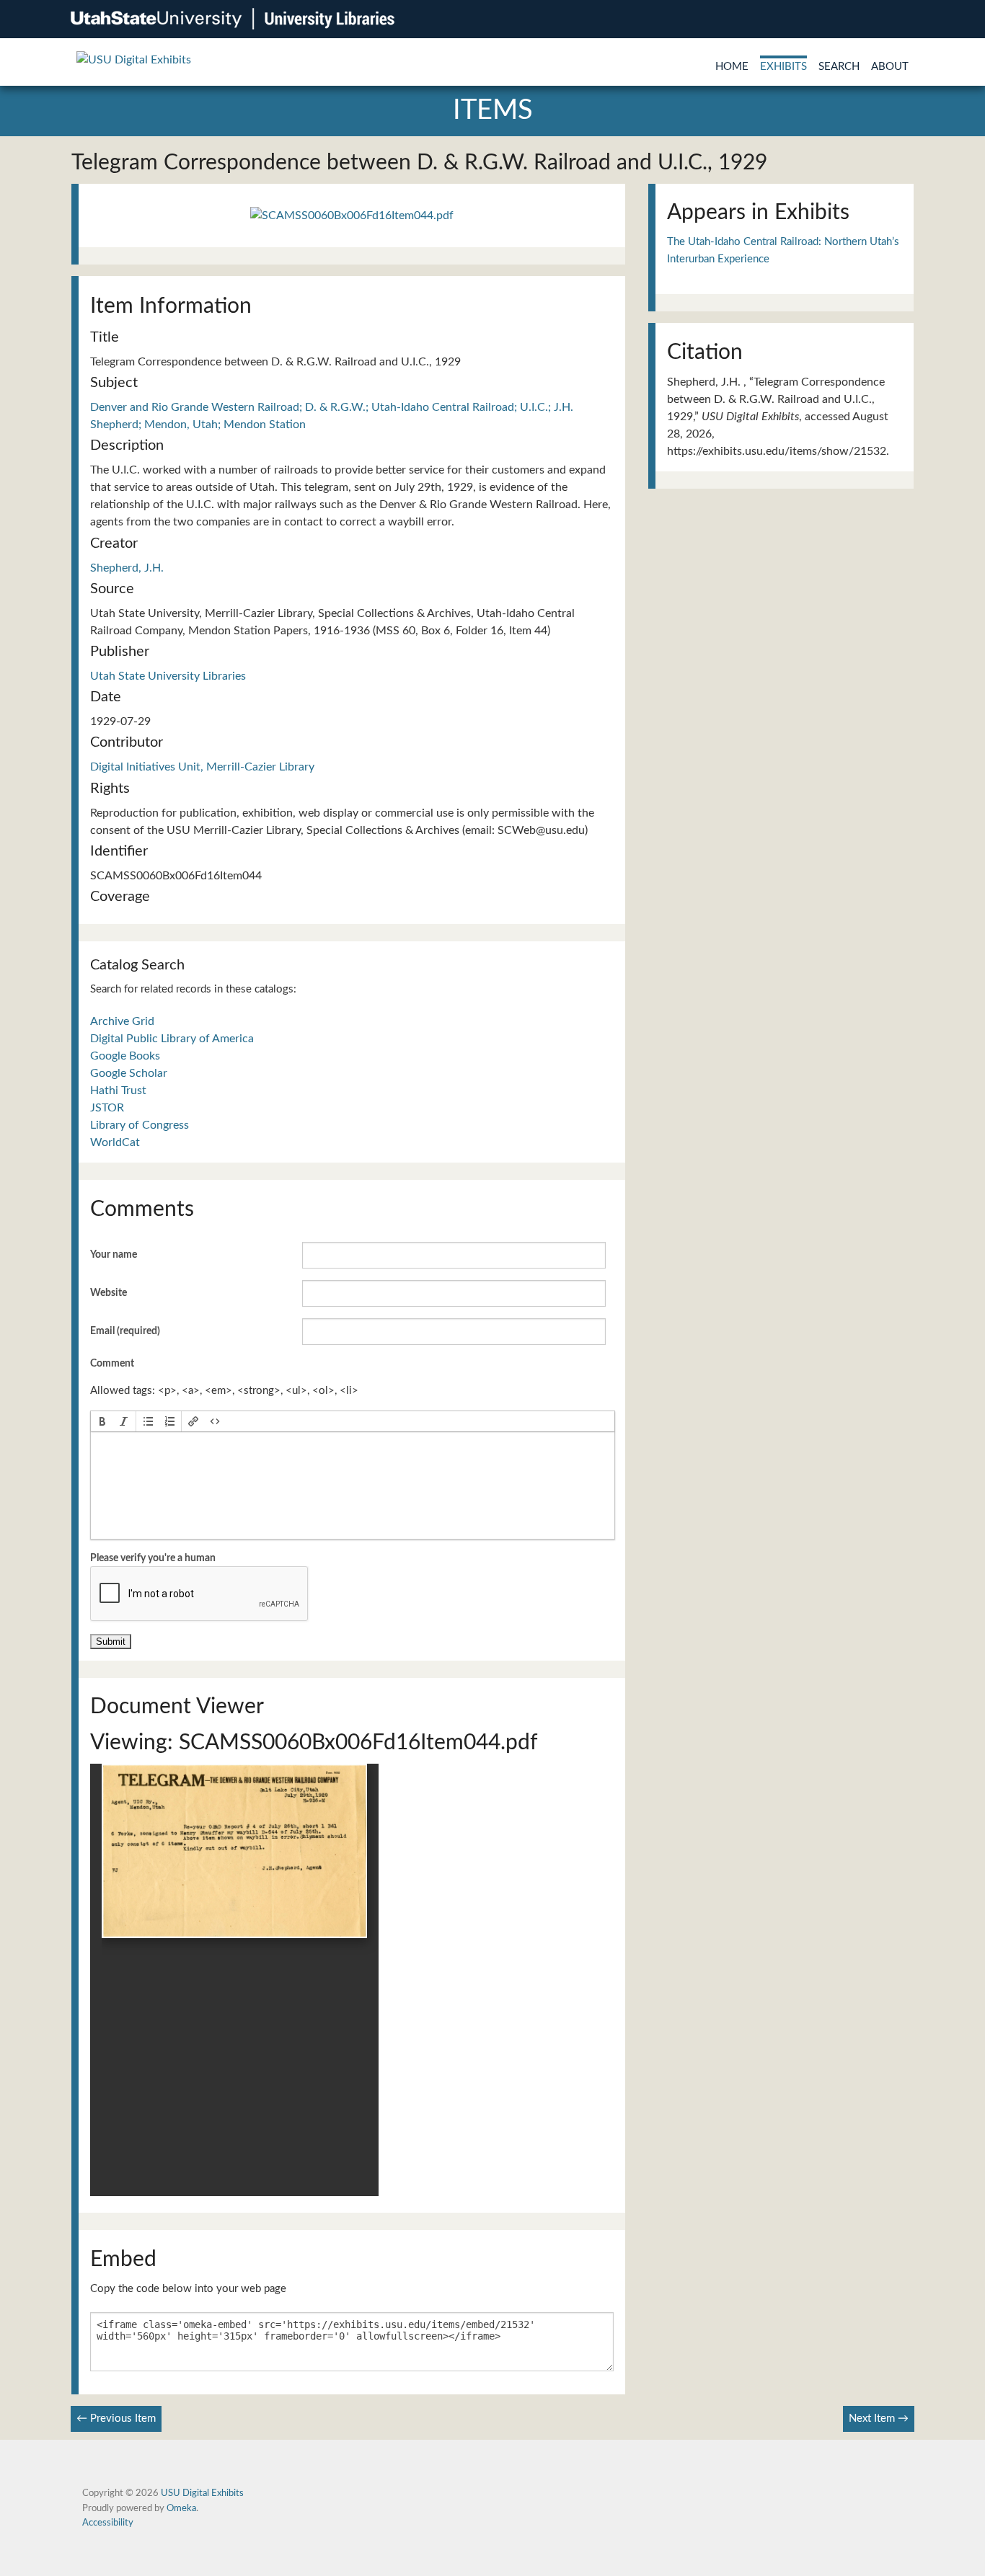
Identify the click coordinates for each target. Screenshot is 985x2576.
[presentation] (102, 1421)
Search (839, 67)
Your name (114, 1255)
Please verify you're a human (153, 1558)
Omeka (181, 2508)
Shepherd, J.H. (127, 568)
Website (109, 1293)
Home (732, 67)
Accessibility (108, 2523)
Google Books (125, 1056)
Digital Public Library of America (172, 1039)
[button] (102, 1421)
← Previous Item (116, 2419)
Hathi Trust (118, 1091)
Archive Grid (122, 1021)
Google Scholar (129, 1073)
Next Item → (879, 2419)
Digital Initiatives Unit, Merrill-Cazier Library (202, 767)
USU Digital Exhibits (202, 2493)
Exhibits (783, 67)
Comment (112, 1364)
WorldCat (115, 1142)
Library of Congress (140, 1125)
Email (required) (125, 1331)
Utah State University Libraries (168, 676)
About (890, 67)
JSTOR (107, 1108)
